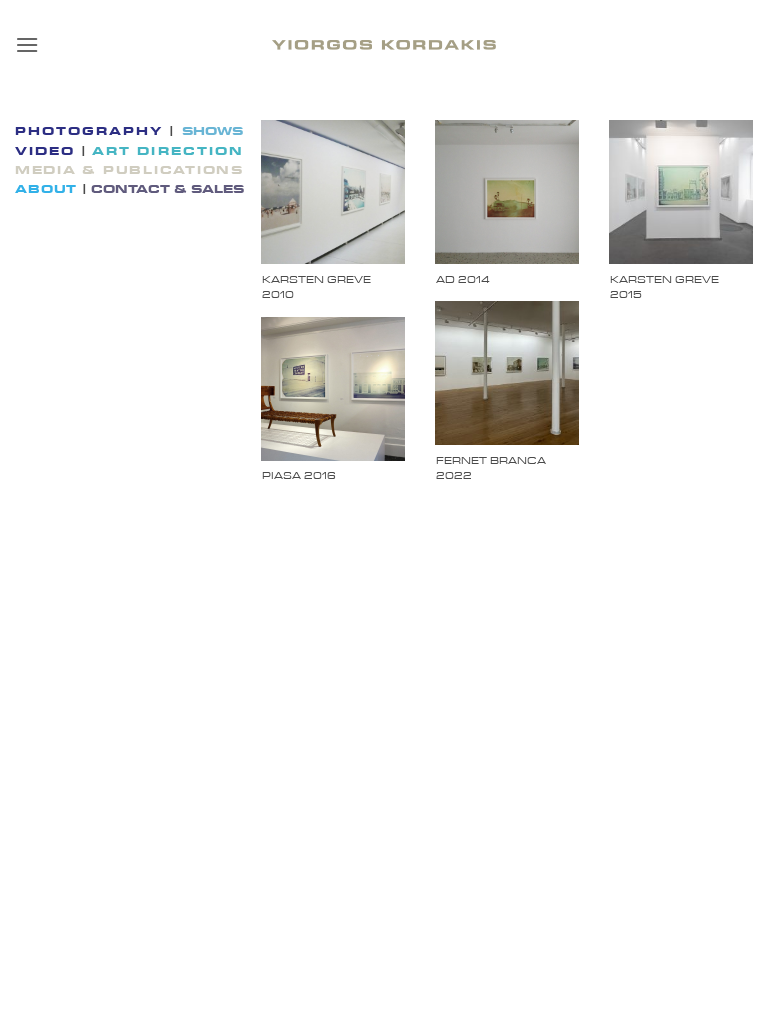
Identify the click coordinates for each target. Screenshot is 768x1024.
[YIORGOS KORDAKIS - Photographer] (384, 45)
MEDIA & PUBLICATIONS (129, 170)
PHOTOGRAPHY (92, 131)
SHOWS (212, 131)
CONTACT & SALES (167, 189)
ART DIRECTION (165, 151)
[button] (27, 44)
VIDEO (48, 151)
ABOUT (48, 189)
